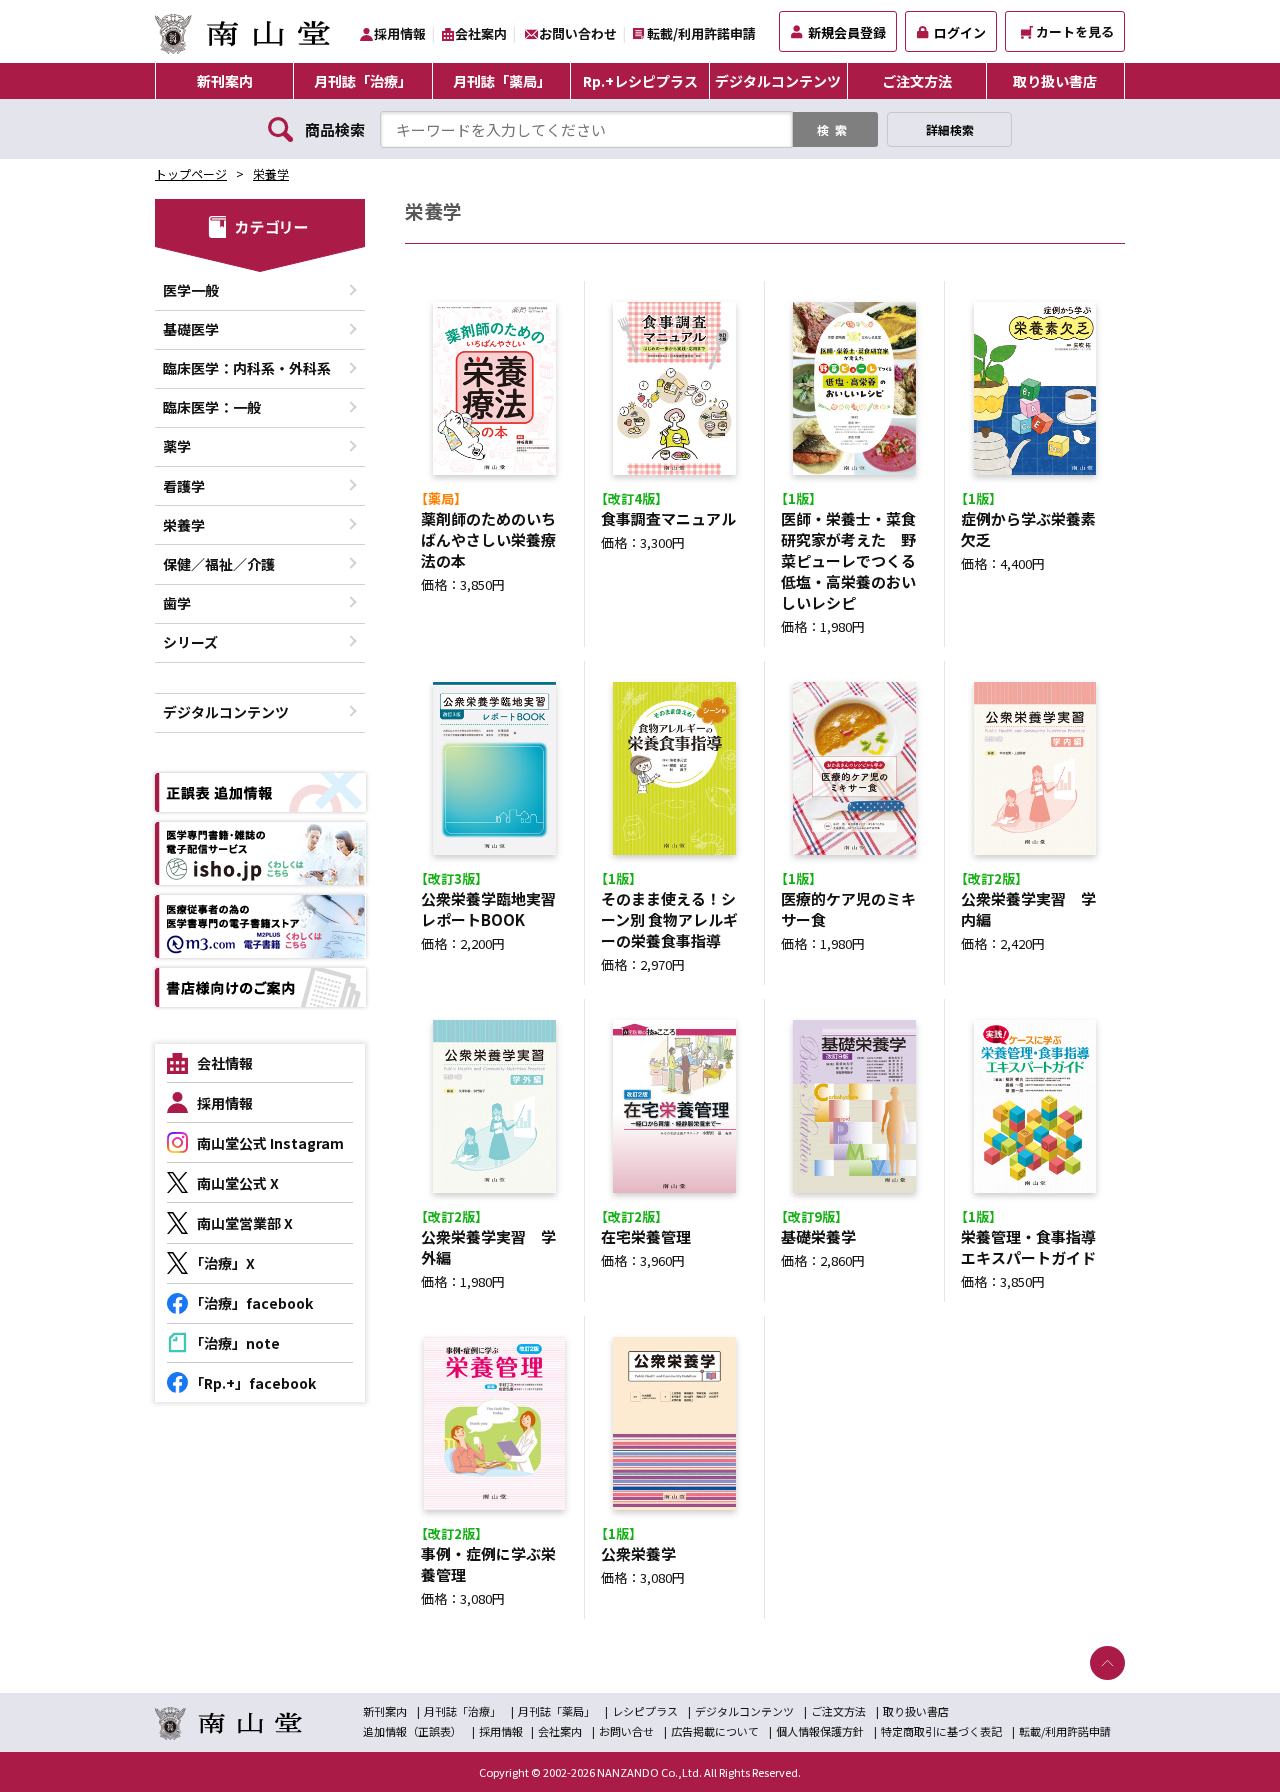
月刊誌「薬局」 (502, 81)
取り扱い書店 (1055, 81)
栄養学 (271, 173)
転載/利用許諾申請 (701, 33)
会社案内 (481, 33)
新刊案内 (225, 81)
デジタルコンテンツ (778, 81)
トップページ (191, 173)
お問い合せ (626, 1731)
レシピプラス (645, 1711)
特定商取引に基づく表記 (941, 1731)
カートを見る (1075, 31)
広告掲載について (715, 1731)
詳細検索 (950, 129)
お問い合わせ (578, 33)
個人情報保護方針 (820, 1731)
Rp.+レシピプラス (640, 81)
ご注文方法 (917, 81)
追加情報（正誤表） (412, 1731)
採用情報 (400, 33)
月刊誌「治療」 (363, 81)
